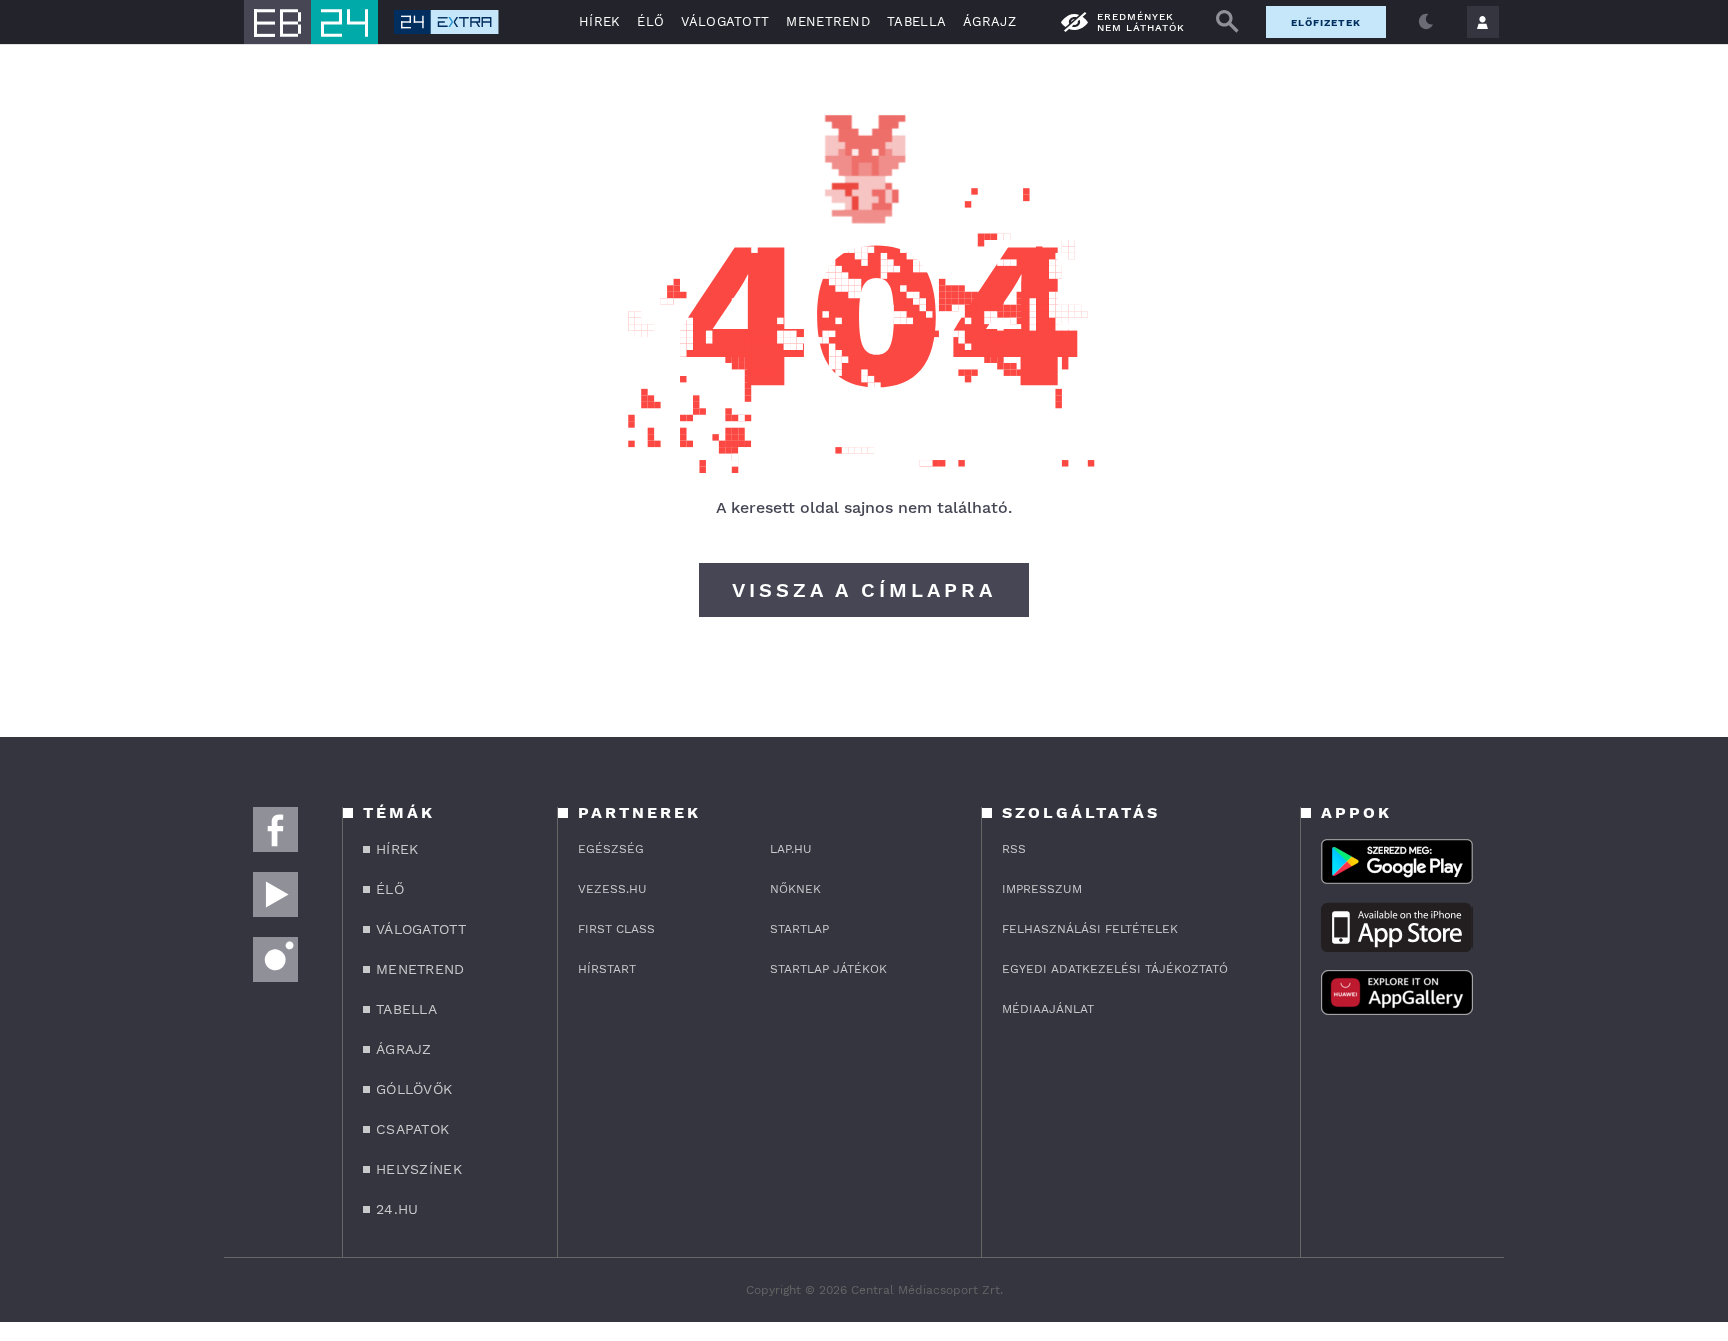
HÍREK (600, 21)
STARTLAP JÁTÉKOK (828, 969)
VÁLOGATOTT (725, 21)
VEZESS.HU (612, 889)
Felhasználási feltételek (1090, 929)
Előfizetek (1326, 22)
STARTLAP (799, 929)
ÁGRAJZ (989, 21)
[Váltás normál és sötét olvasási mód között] (1426, 22)
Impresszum (1042, 889)
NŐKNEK (795, 889)
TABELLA (916, 21)
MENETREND (828, 21)
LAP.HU (791, 849)
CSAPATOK (412, 1129)
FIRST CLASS (616, 929)
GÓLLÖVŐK (414, 1089)
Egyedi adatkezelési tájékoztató (1115, 969)
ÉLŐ (650, 21)
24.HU (397, 1209)
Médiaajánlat (1048, 1009)
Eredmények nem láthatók (1141, 22)
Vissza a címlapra (864, 590)
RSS (1014, 849)
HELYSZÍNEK (419, 1169)
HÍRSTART (607, 969)
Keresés (1227, 22)
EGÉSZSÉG (611, 849)
